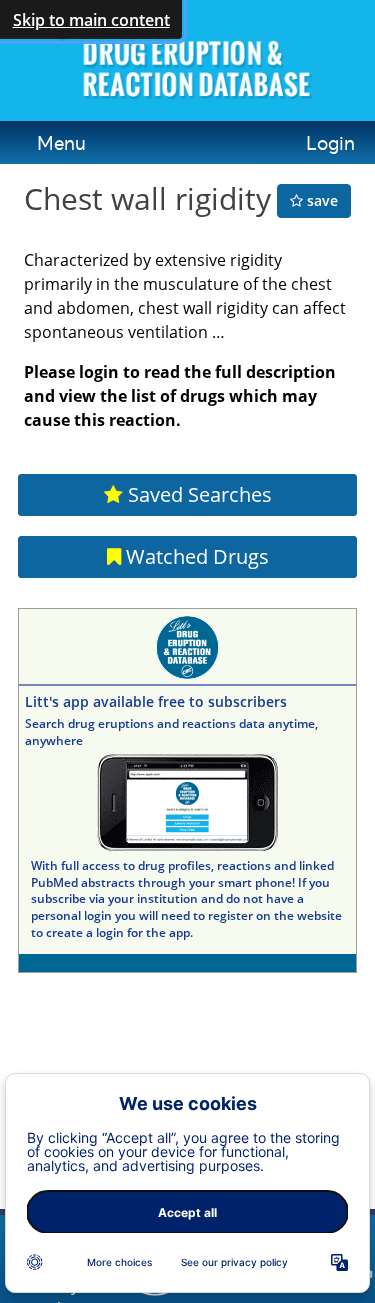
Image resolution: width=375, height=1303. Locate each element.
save (320, 200)
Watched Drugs (195, 556)
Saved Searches (197, 494)
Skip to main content (91, 20)
